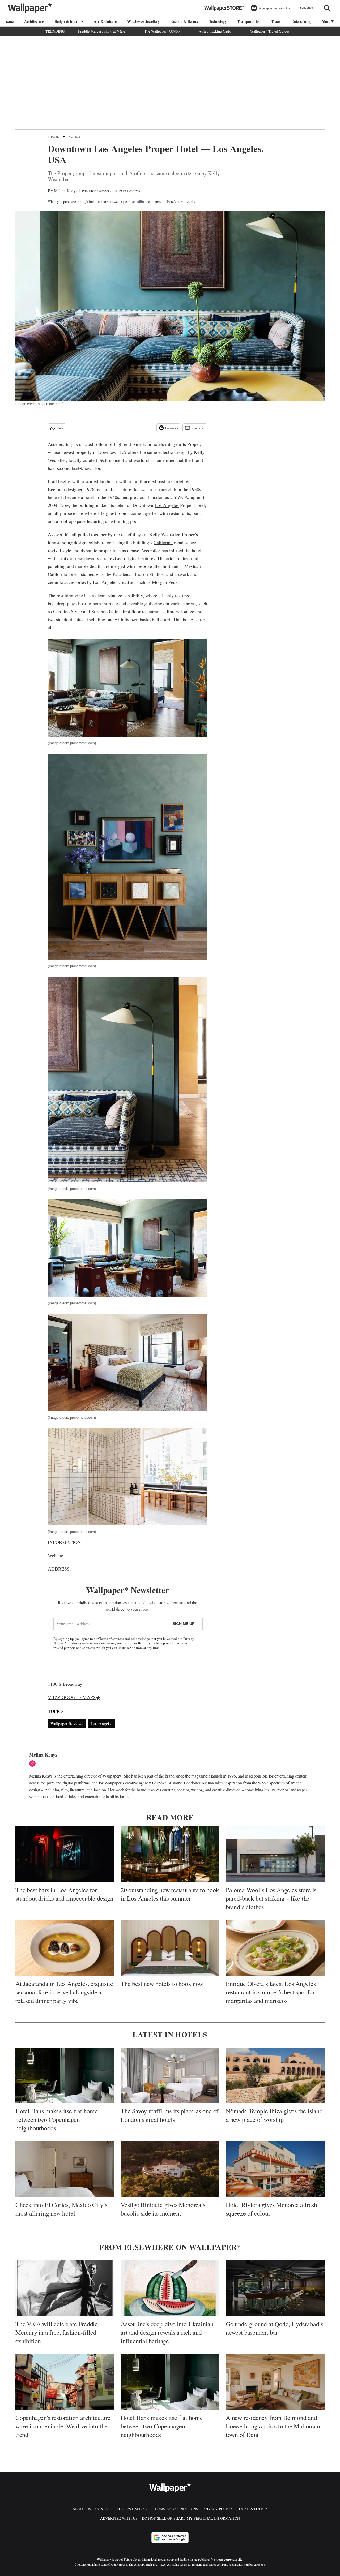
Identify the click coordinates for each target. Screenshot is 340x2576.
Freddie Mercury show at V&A (102, 31)
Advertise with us (119, 2518)
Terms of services (112, 1639)
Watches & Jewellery (143, 21)
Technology (218, 21)
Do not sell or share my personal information (191, 2518)
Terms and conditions (175, 2509)
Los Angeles (167, 505)
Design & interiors (69, 21)
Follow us (172, 428)
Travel (276, 21)
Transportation (249, 21)
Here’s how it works (181, 201)
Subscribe (306, 8)
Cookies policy (252, 2509)
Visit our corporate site (227, 2559)
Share (60, 428)
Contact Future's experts (122, 2509)
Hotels (74, 137)
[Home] (8, 22)
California (163, 542)
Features (133, 191)
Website (56, 1555)
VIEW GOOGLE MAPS (72, 1697)
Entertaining (301, 21)
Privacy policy (217, 2509)
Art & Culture (105, 21)
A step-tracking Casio (215, 31)
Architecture (34, 21)
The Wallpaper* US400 (162, 31)
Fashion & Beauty (184, 21)
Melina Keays (66, 190)
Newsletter (198, 428)
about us (82, 2509)
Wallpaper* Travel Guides (270, 31)
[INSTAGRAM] (34, 1764)
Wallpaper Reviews (67, 1724)
